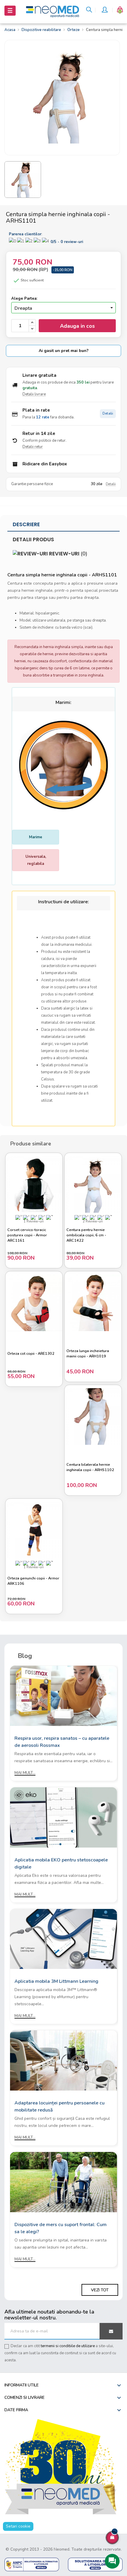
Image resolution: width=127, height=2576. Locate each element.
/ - (67, 242)
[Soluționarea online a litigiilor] (95, 2564)
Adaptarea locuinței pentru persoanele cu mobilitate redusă (60, 2107)
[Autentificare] (105, 11)
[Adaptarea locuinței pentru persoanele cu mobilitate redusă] (63, 2060)
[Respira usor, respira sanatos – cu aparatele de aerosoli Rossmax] (63, 1696)
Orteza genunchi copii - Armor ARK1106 (33, 1581)
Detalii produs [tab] (33, 539)
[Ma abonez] (111, 2331)
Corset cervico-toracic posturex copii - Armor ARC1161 (27, 1235)
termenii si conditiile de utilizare (68, 2346)
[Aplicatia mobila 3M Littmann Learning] (63, 1939)
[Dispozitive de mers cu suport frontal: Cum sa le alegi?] (63, 2182)
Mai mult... (25, 1773)
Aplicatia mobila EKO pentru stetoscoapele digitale (61, 1863)
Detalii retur (33, 447)
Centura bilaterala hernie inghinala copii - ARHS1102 (90, 1467)
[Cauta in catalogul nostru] (89, 11)
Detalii (108, 414)
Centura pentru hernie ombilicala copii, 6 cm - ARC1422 (86, 1235)
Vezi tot (100, 2290)
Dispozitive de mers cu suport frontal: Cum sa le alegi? (61, 2228)
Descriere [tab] (26, 524)
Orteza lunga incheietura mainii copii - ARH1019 (88, 1354)
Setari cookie (18, 2526)
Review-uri (68, 554)
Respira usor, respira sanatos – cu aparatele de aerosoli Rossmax (62, 1742)
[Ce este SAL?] (32, 2564)
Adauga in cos (77, 326)
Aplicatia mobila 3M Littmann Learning (56, 1981)
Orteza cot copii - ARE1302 (31, 1354)
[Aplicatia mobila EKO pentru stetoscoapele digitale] (63, 1817)
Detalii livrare (34, 394)
